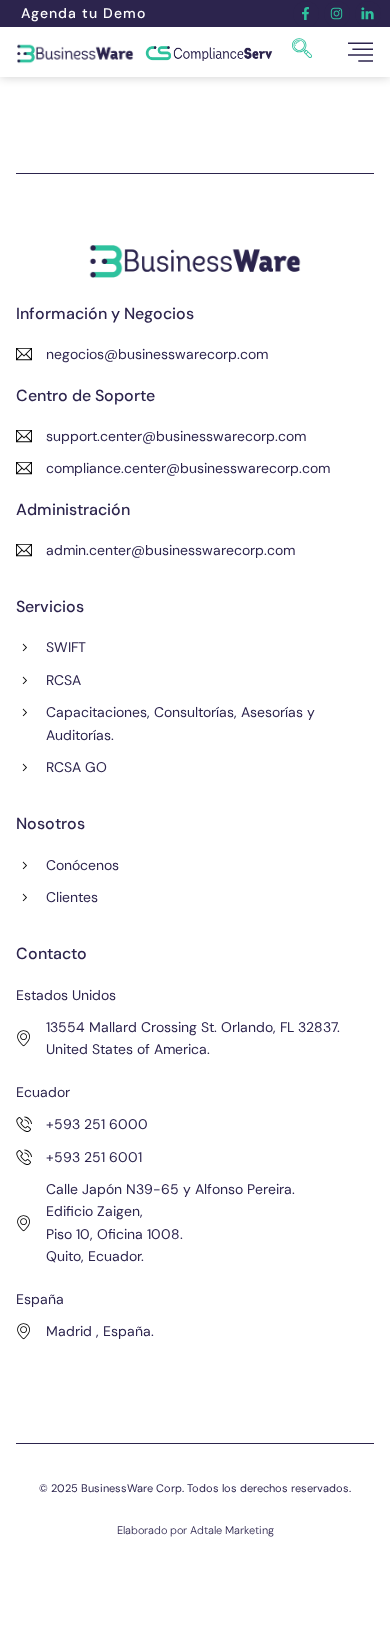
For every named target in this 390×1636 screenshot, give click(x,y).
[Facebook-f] (306, 14)
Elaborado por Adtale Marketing (195, 1530)
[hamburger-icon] (360, 52)
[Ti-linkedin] (368, 14)
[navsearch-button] (302, 52)
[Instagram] (337, 14)
